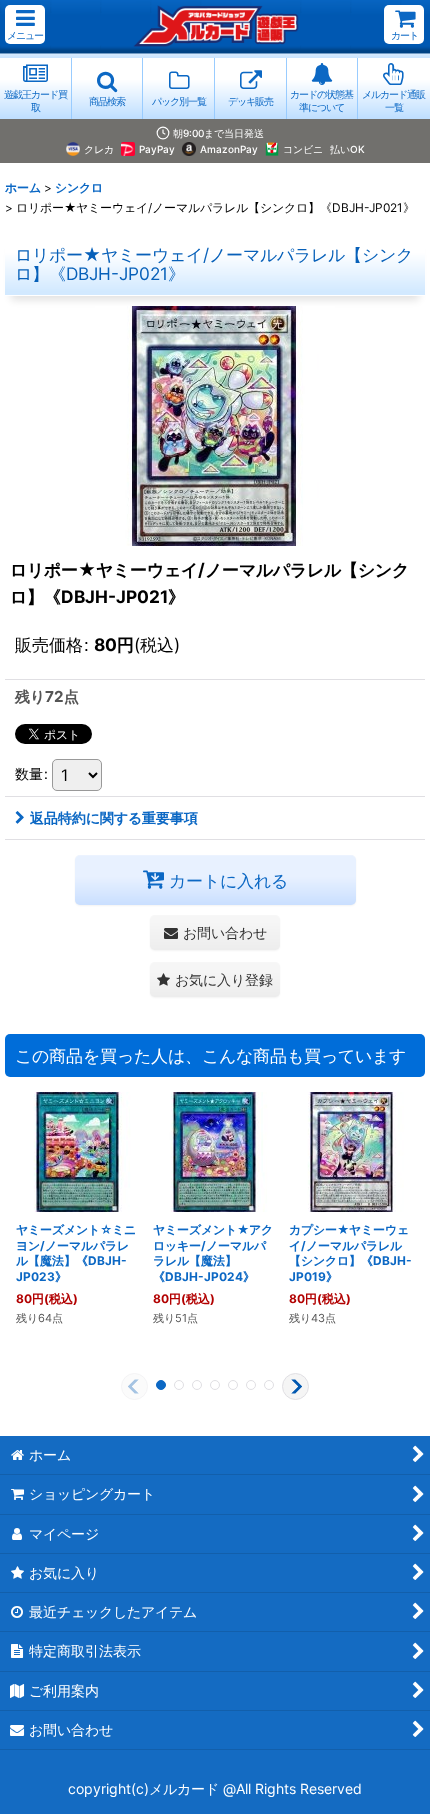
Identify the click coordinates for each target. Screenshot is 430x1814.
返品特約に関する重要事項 (114, 817)
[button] (25, 24)
